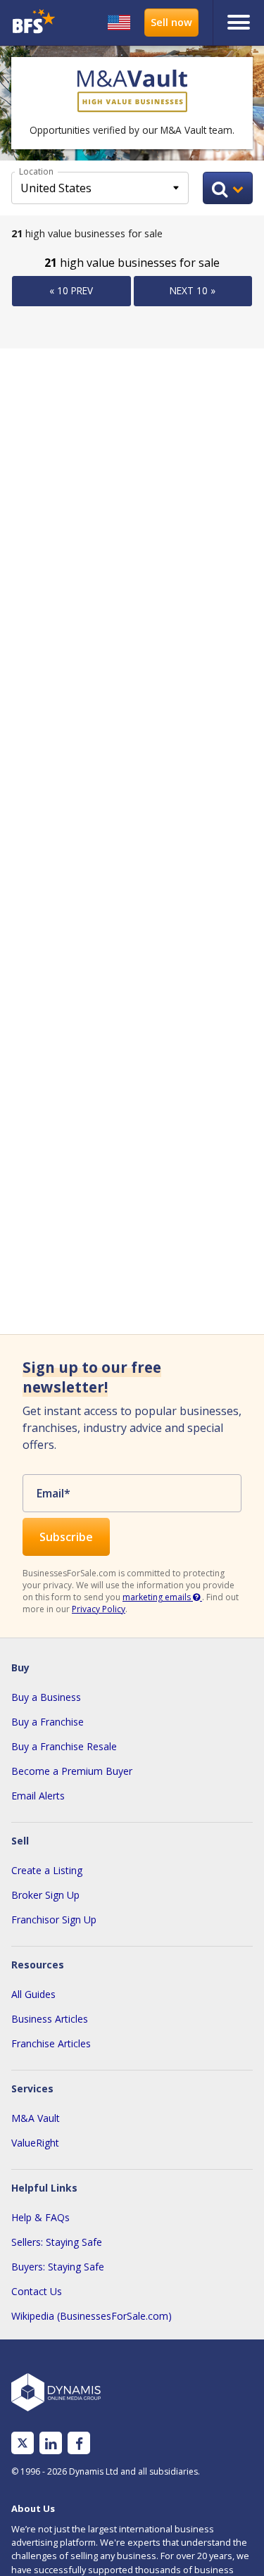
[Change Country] (119, 23)
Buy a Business (46, 1697)
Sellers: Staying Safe (57, 2242)
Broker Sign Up (45, 1895)
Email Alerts (38, 1796)
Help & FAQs (40, 2217)
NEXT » (193, 290)
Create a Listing (47, 1870)
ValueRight (35, 2143)
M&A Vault (36, 2118)
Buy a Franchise (48, 1722)
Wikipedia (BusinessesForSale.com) (92, 2316)
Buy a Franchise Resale (64, 1746)
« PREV (71, 290)
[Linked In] (51, 2443)
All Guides (33, 1994)
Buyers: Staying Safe (58, 2267)
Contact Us (37, 2291)
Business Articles (50, 2019)
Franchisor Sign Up (54, 1920)
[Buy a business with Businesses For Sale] (36, 23)
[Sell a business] (171, 23)
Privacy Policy (99, 1609)
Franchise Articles (51, 2043)
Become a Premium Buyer (72, 1771)
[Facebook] (79, 2443)
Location (36, 171)
